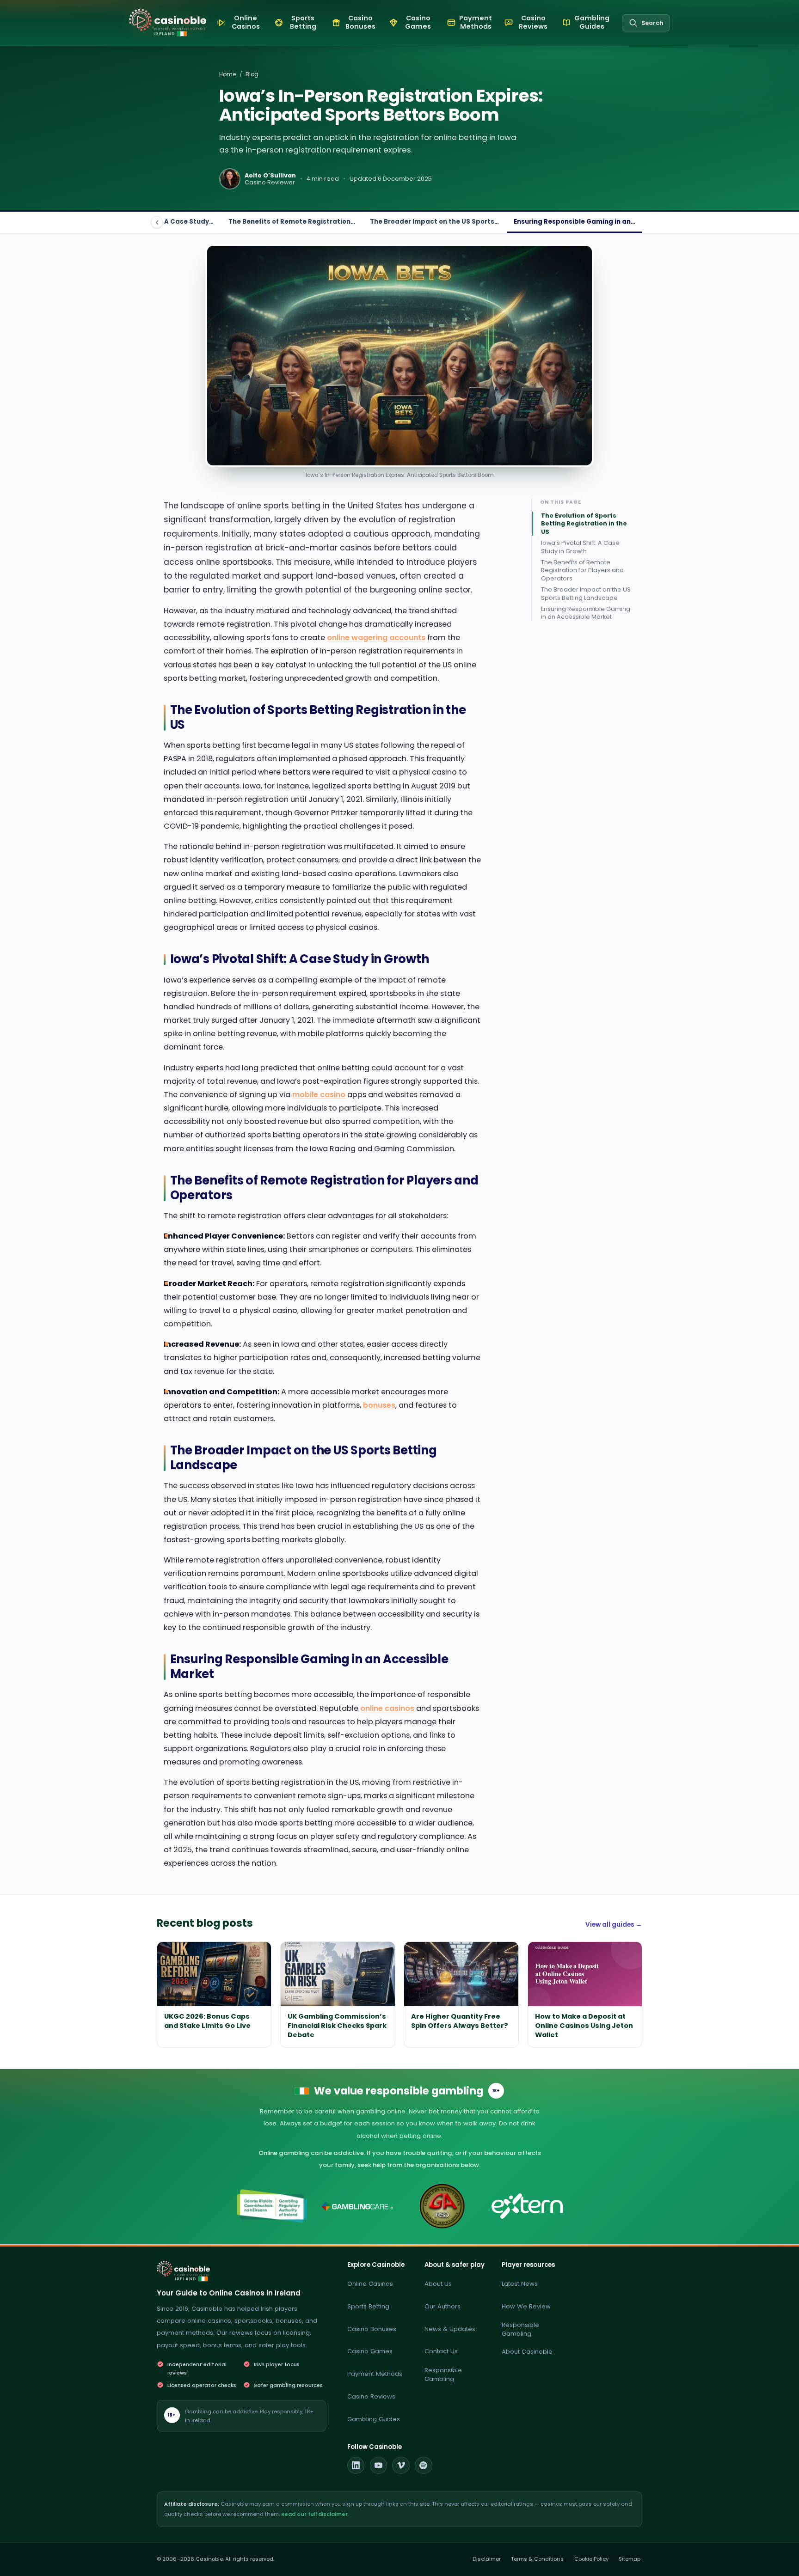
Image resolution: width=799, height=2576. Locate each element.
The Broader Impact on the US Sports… (434, 222)
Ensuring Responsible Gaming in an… (575, 222)
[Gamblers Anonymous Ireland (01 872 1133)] (442, 2206)
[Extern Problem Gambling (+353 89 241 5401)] (527, 2206)
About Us (438, 2284)
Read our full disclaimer (314, 2514)
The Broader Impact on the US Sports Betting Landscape (586, 593)
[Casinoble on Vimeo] (401, 2466)
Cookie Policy (591, 2559)
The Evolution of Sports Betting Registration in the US (584, 523)
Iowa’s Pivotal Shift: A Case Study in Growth (580, 547)
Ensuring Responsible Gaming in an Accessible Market (586, 613)
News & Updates (450, 2329)
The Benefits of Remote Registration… (292, 222)
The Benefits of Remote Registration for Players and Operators (582, 570)
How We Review (526, 2306)
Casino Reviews (371, 2396)
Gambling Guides (374, 2419)
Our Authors (443, 2306)
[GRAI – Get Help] (272, 2206)
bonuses (379, 1405)
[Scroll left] (157, 222)
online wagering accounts (376, 638)
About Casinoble (527, 2352)
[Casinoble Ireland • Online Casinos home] (168, 20)
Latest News (520, 2284)
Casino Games (370, 2351)
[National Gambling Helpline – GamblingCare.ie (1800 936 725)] (357, 2206)
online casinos (387, 1708)
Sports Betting (368, 2306)
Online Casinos (370, 2284)
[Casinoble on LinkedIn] (356, 2466)
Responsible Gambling (443, 2375)
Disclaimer (487, 2559)
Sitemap (630, 2559)
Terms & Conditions (537, 2559)
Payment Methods (375, 2374)
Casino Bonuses (372, 2329)
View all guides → (614, 1925)
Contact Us (441, 2351)
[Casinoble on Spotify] (424, 2466)
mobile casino (319, 1095)
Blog (252, 74)
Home (227, 74)
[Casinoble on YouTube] (379, 2466)
